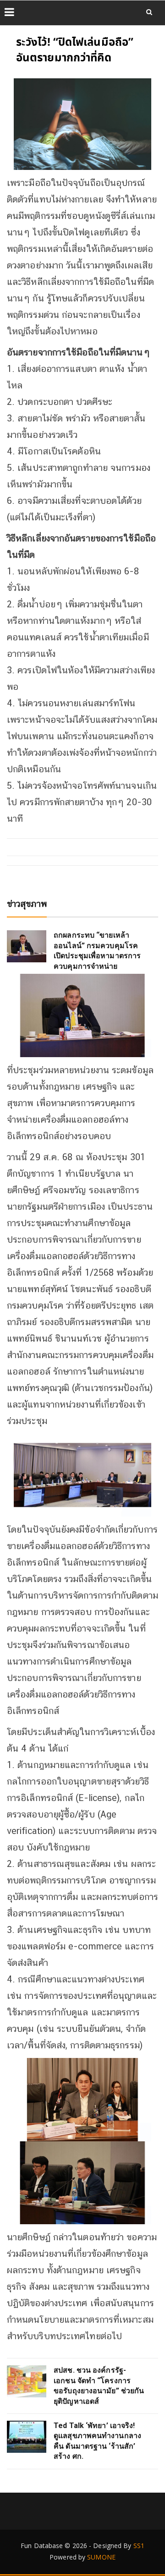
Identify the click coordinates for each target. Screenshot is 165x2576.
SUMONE (101, 2557)
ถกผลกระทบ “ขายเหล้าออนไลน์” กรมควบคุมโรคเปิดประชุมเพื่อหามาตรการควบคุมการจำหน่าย (97, 950)
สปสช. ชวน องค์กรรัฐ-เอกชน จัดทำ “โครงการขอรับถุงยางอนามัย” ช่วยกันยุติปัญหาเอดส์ (99, 2385)
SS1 (139, 2546)
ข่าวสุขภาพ (27, 904)
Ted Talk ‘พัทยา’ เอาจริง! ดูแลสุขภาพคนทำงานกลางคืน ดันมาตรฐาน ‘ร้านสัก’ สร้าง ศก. (97, 2441)
